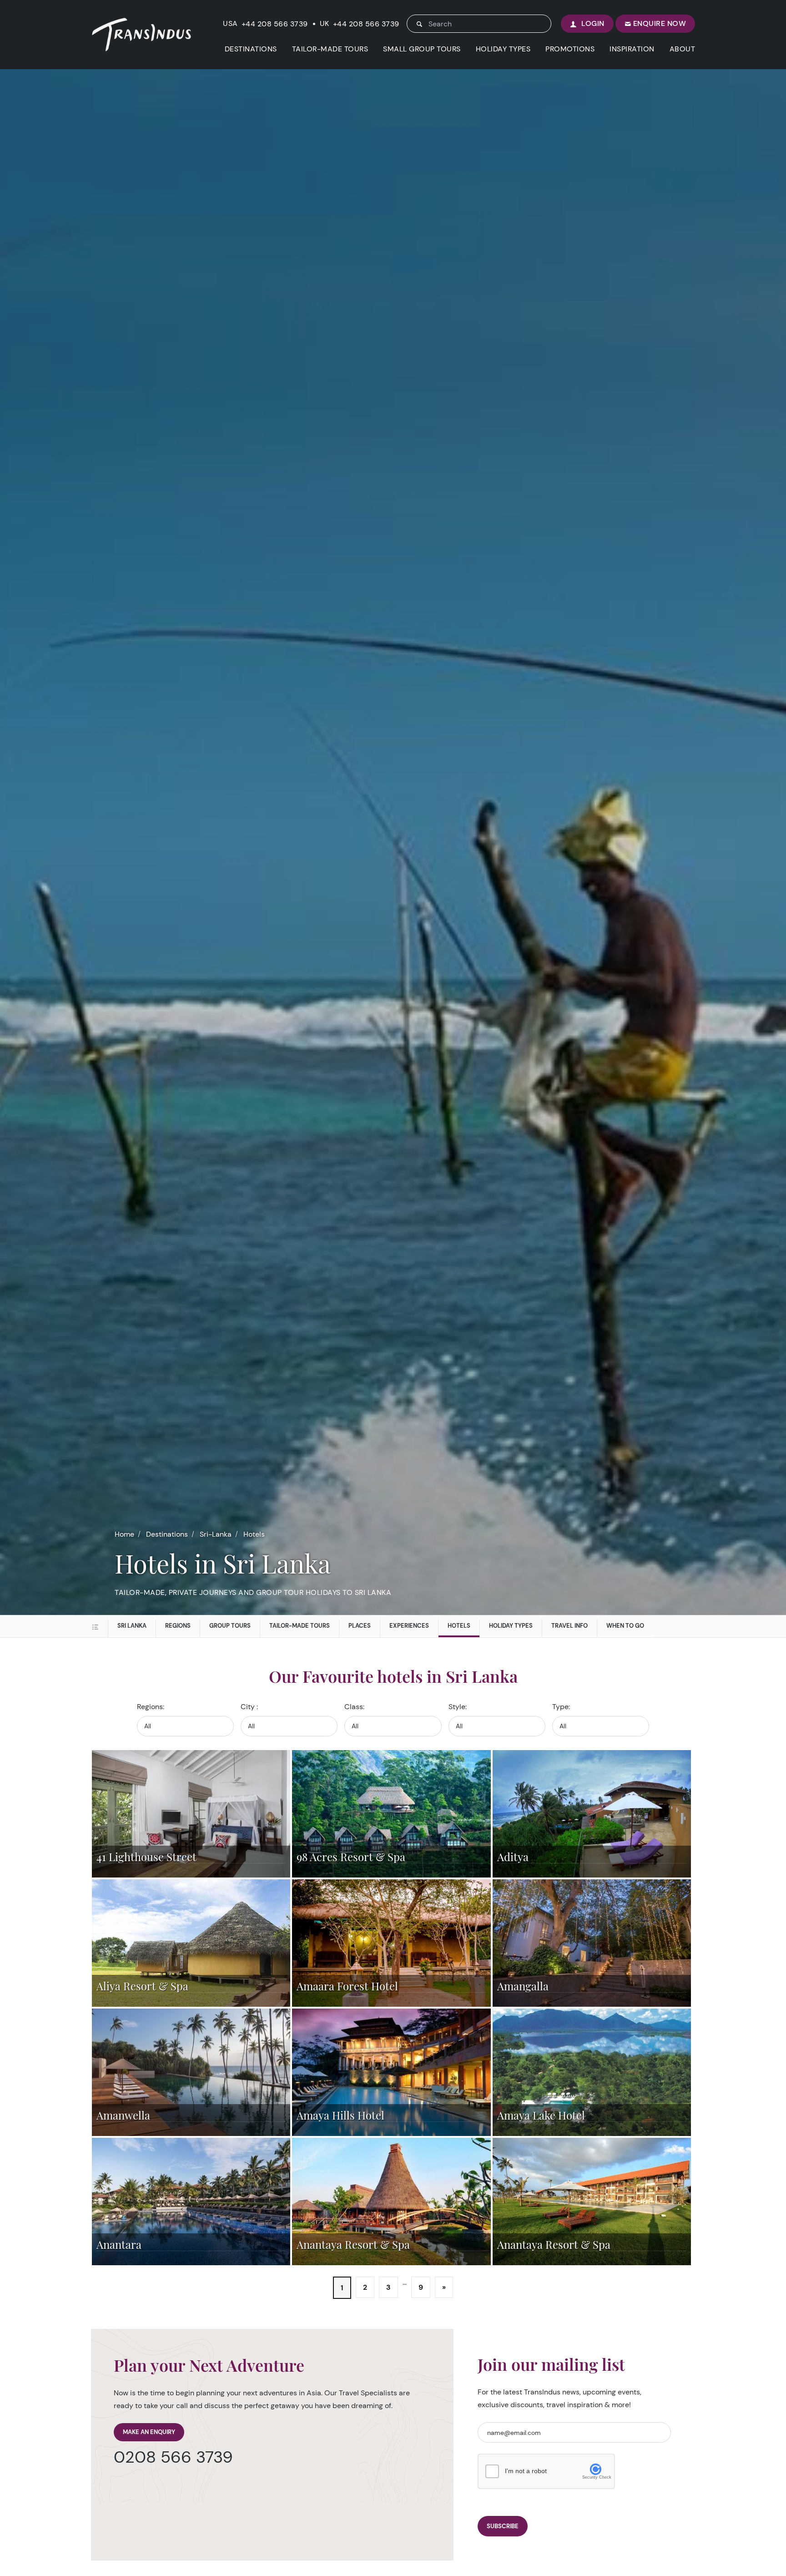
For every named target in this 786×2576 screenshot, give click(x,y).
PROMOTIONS (570, 49)
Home (124, 1534)
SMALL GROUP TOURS (422, 49)
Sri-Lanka (216, 1534)
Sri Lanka (132, 1626)
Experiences (409, 1626)
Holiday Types (511, 1626)
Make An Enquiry (149, 2432)
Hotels (254, 1534)
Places (360, 1626)
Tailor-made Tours (300, 1626)
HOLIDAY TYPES (503, 49)
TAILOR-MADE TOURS (330, 49)
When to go (625, 1626)
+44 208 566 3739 (275, 24)
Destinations (167, 1534)
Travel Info (569, 1626)
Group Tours (230, 1626)
